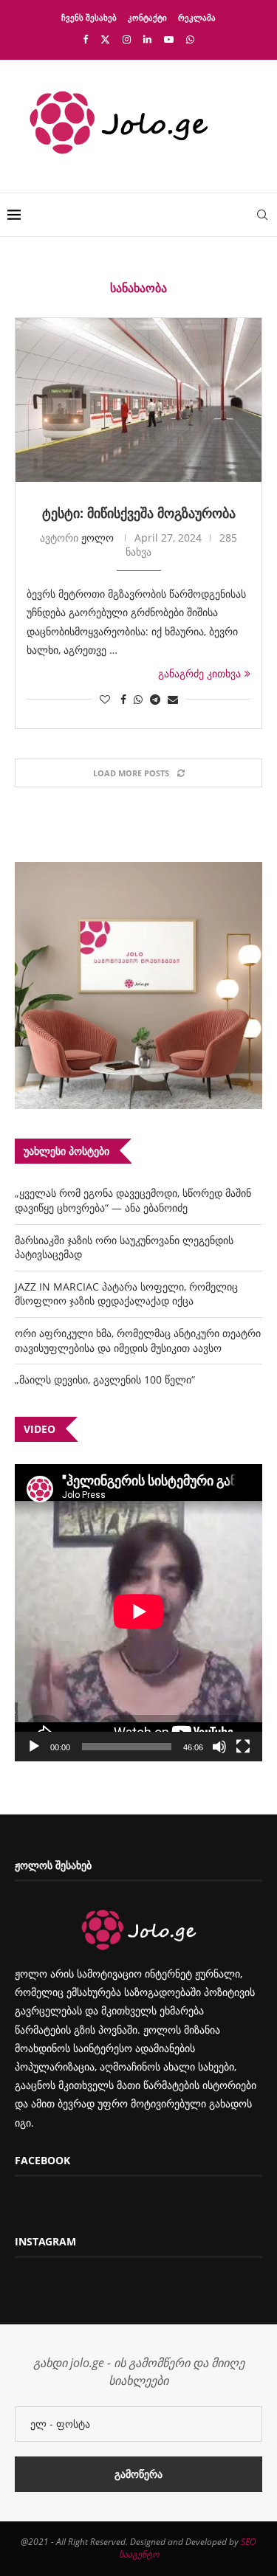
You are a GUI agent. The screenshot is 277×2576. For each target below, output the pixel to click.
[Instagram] (127, 39)
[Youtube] (169, 39)
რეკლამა (197, 17)
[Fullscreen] (243, 1747)
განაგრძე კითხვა (199, 673)
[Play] (34, 1747)
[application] (138, 1613)
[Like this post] (105, 699)
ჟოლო (98, 538)
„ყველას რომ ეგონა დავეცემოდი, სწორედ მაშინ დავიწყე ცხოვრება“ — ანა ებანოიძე (133, 1200)
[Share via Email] (173, 699)
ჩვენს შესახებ (89, 17)
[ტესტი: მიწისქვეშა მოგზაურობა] (138, 400)
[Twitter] (105, 39)
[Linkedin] (147, 39)
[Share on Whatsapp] (138, 699)
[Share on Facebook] (123, 699)
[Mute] (219, 1747)
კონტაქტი (147, 17)
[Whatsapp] (190, 39)
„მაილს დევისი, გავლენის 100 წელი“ (105, 1379)
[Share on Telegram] (155, 699)
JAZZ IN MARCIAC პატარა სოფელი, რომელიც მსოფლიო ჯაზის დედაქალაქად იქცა (126, 1294)
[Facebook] (85, 39)
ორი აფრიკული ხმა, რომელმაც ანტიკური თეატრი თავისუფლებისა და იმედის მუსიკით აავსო (138, 1340)
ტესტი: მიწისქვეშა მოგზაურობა (139, 513)
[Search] (262, 215)
